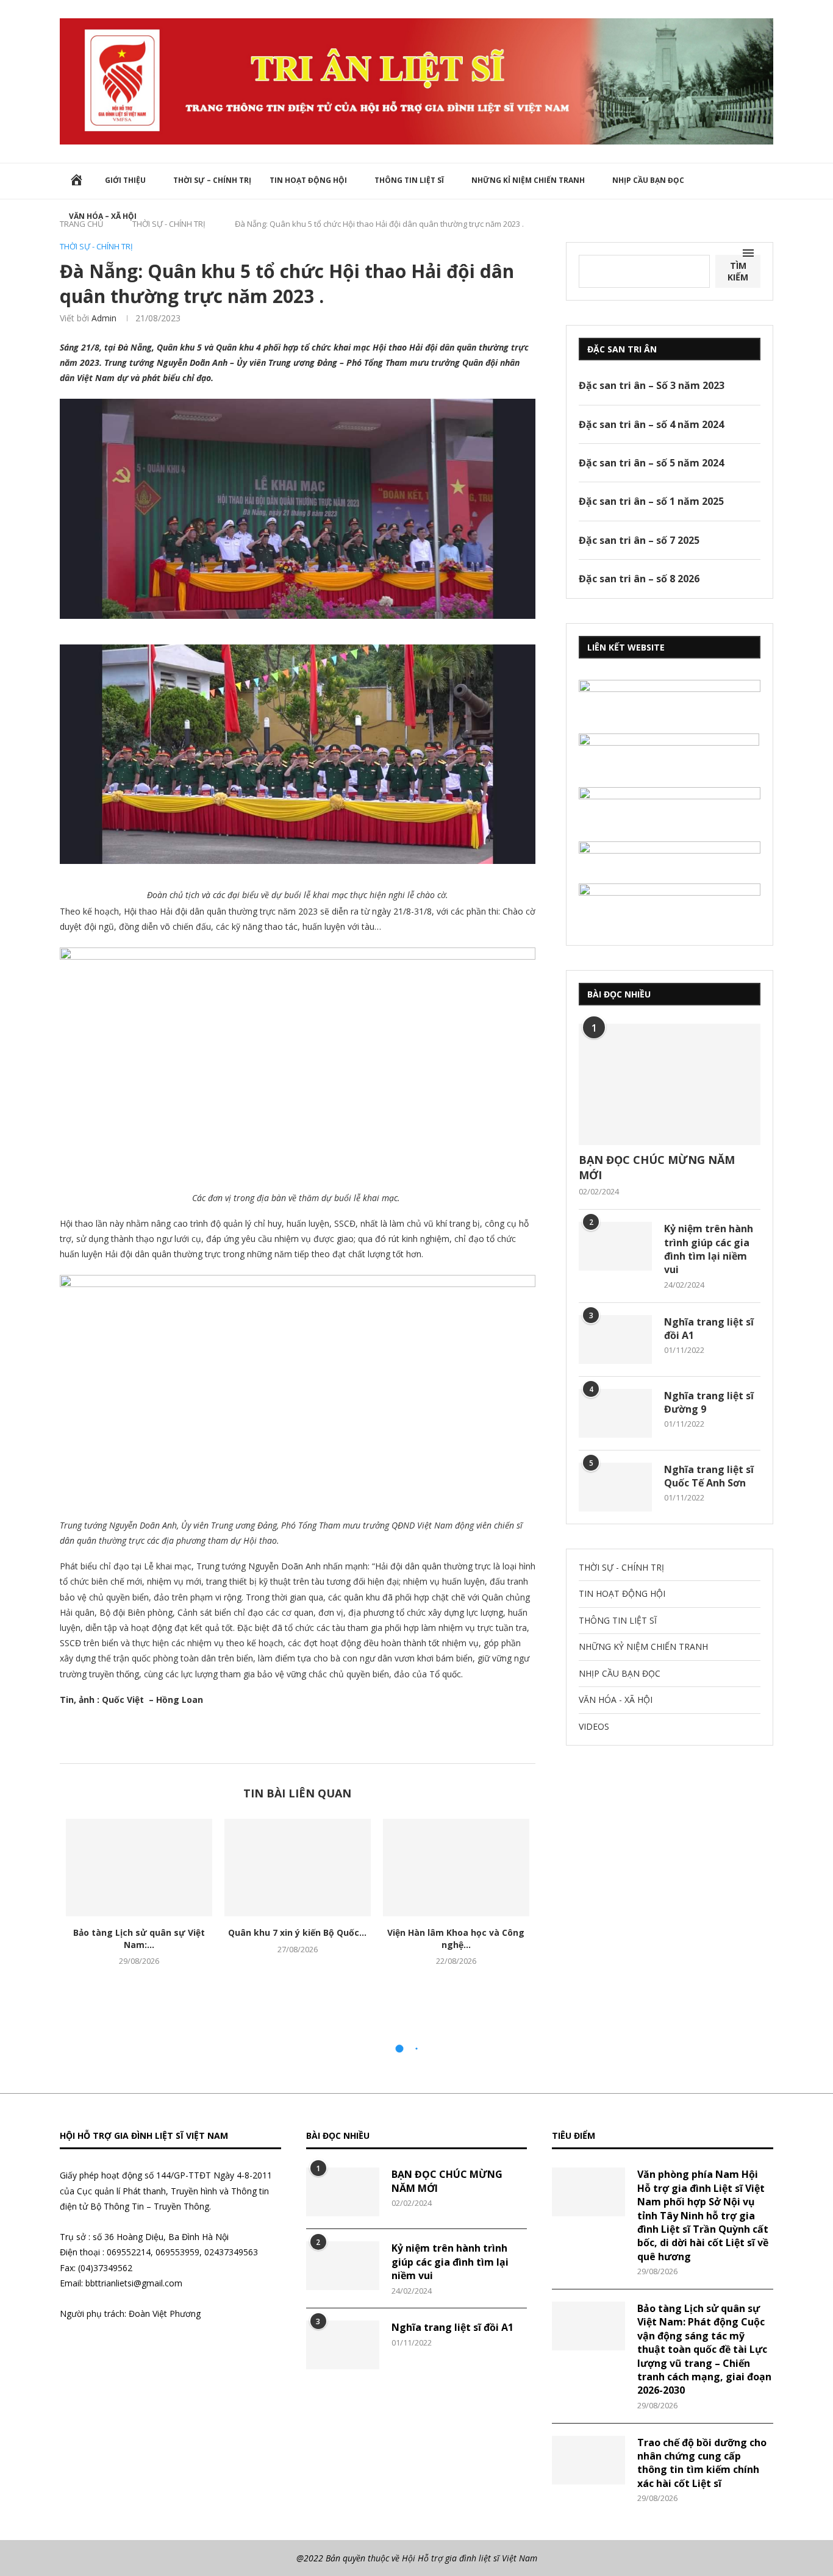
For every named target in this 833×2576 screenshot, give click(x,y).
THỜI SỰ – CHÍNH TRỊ (212, 180)
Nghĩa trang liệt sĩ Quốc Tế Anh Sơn (709, 1476)
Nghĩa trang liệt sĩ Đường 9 (709, 1402)
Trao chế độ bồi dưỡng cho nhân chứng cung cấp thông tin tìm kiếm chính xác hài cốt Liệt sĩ (702, 2463)
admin (104, 318)
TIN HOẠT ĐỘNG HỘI (308, 180)
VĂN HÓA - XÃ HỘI (616, 1700)
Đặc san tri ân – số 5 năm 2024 (651, 463)
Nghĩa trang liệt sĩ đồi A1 (709, 1329)
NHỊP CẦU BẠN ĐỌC (648, 180)
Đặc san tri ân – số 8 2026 (639, 579)
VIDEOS (594, 1726)
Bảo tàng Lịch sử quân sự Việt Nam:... (139, 1939)
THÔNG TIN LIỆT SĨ (409, 180)
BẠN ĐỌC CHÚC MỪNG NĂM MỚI (657, 1167)
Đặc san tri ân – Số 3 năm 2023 (652, 385)
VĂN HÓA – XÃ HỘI (103, 216)
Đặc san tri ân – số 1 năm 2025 (651, 501)
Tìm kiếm (738, 271)
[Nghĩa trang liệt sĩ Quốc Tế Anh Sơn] (615, 1487)
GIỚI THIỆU (125, 180)
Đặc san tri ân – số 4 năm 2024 (651, 424)
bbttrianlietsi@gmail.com (134, 2283)
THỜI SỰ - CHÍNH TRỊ (96, 247)
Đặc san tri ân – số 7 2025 (639, 540)
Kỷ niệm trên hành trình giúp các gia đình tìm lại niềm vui (709, 1249)
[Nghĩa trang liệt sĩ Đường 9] (615, 1413)
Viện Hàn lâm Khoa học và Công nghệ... (456, 1939)
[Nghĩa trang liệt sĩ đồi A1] (615, 1340)
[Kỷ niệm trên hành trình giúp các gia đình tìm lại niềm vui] (615, 1246)
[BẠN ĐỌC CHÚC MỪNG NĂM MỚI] (670, 1084)
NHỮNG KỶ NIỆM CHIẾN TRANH (643, 1647)
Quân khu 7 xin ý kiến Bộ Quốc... (297, 1932)
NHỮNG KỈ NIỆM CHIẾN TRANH (528, 180)
